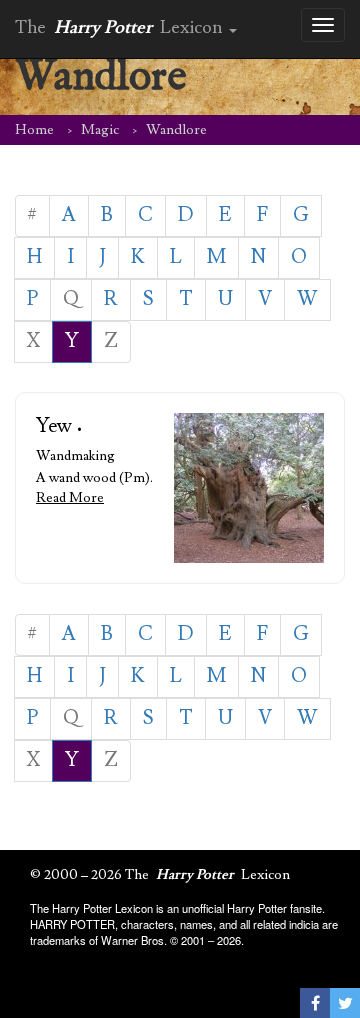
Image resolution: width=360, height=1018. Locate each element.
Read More (70, 498)
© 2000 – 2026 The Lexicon (160, 875)
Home (34, 130)
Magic (100, 130)
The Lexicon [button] (121, 27)
